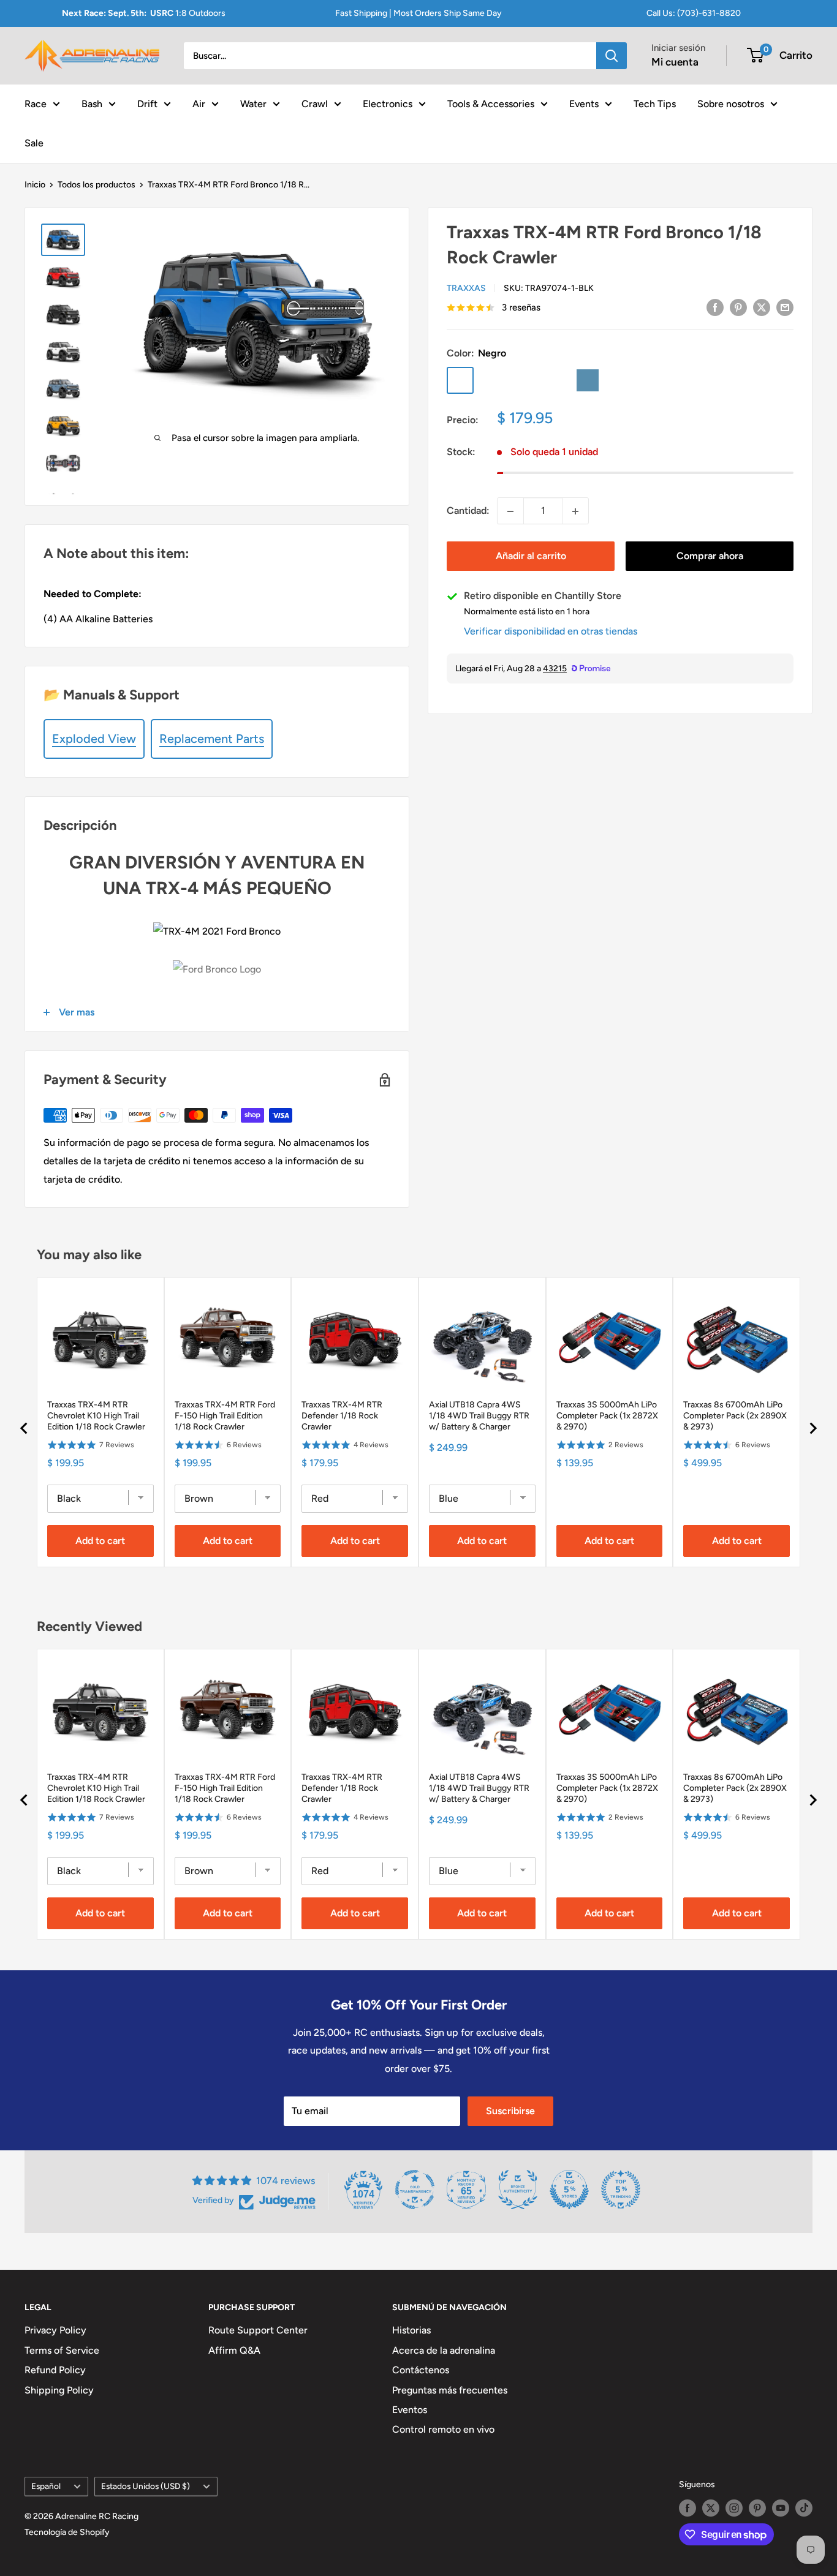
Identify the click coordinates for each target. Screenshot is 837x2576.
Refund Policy (55, 2370)
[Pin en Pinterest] (738, 307)
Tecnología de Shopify (67, 2532)
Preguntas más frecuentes (450, 2390)
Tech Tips (655, 103)
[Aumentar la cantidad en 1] (575, 511)
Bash (92, 103)
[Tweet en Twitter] (762, 307)
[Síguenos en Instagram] (734, 2508)
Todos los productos (97, 185)
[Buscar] (612, 56)
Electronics (388, 103)
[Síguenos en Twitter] (711, 2508)
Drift (147, 103)
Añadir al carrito (531, 556)
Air (199, 103)
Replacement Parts (212, 739)
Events (584, 103)
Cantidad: (468, 511)
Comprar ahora (710, 556)
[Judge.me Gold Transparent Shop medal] (415, 2190)
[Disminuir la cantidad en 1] (510, 511)
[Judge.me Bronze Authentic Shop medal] (518, 2190)
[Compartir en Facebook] (715, 307)
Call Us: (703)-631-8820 (694, 13)
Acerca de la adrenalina (444, 2350)
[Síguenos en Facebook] (687, 2508)
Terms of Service (62, 2350)
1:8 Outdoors (144, 13)
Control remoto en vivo (443, 2429)
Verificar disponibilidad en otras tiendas (551, 632)
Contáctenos (421, 2370)
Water (253, 103)
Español (46, 2486)
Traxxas (466, 288)
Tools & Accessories (491, 103)
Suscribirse (510, 2111)
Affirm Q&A (234, 2350)
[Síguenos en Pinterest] (757, 2508)
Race (36, 103)
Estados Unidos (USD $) (146, 2486)
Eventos (410, 2410)
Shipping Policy (59, 2390)
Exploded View (94, 739)
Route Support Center (258, 2330)
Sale (34, 142)
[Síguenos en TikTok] (804, 2508)
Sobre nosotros (731, 103)
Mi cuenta (675, 62)
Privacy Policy (55, 2330)
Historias (411, 2330)
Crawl (315, 103)
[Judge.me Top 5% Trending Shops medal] (621, 2190)
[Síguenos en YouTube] (781, 2508)
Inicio (35, 185)
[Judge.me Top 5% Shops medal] (569, 2190)
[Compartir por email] (785, 307)
